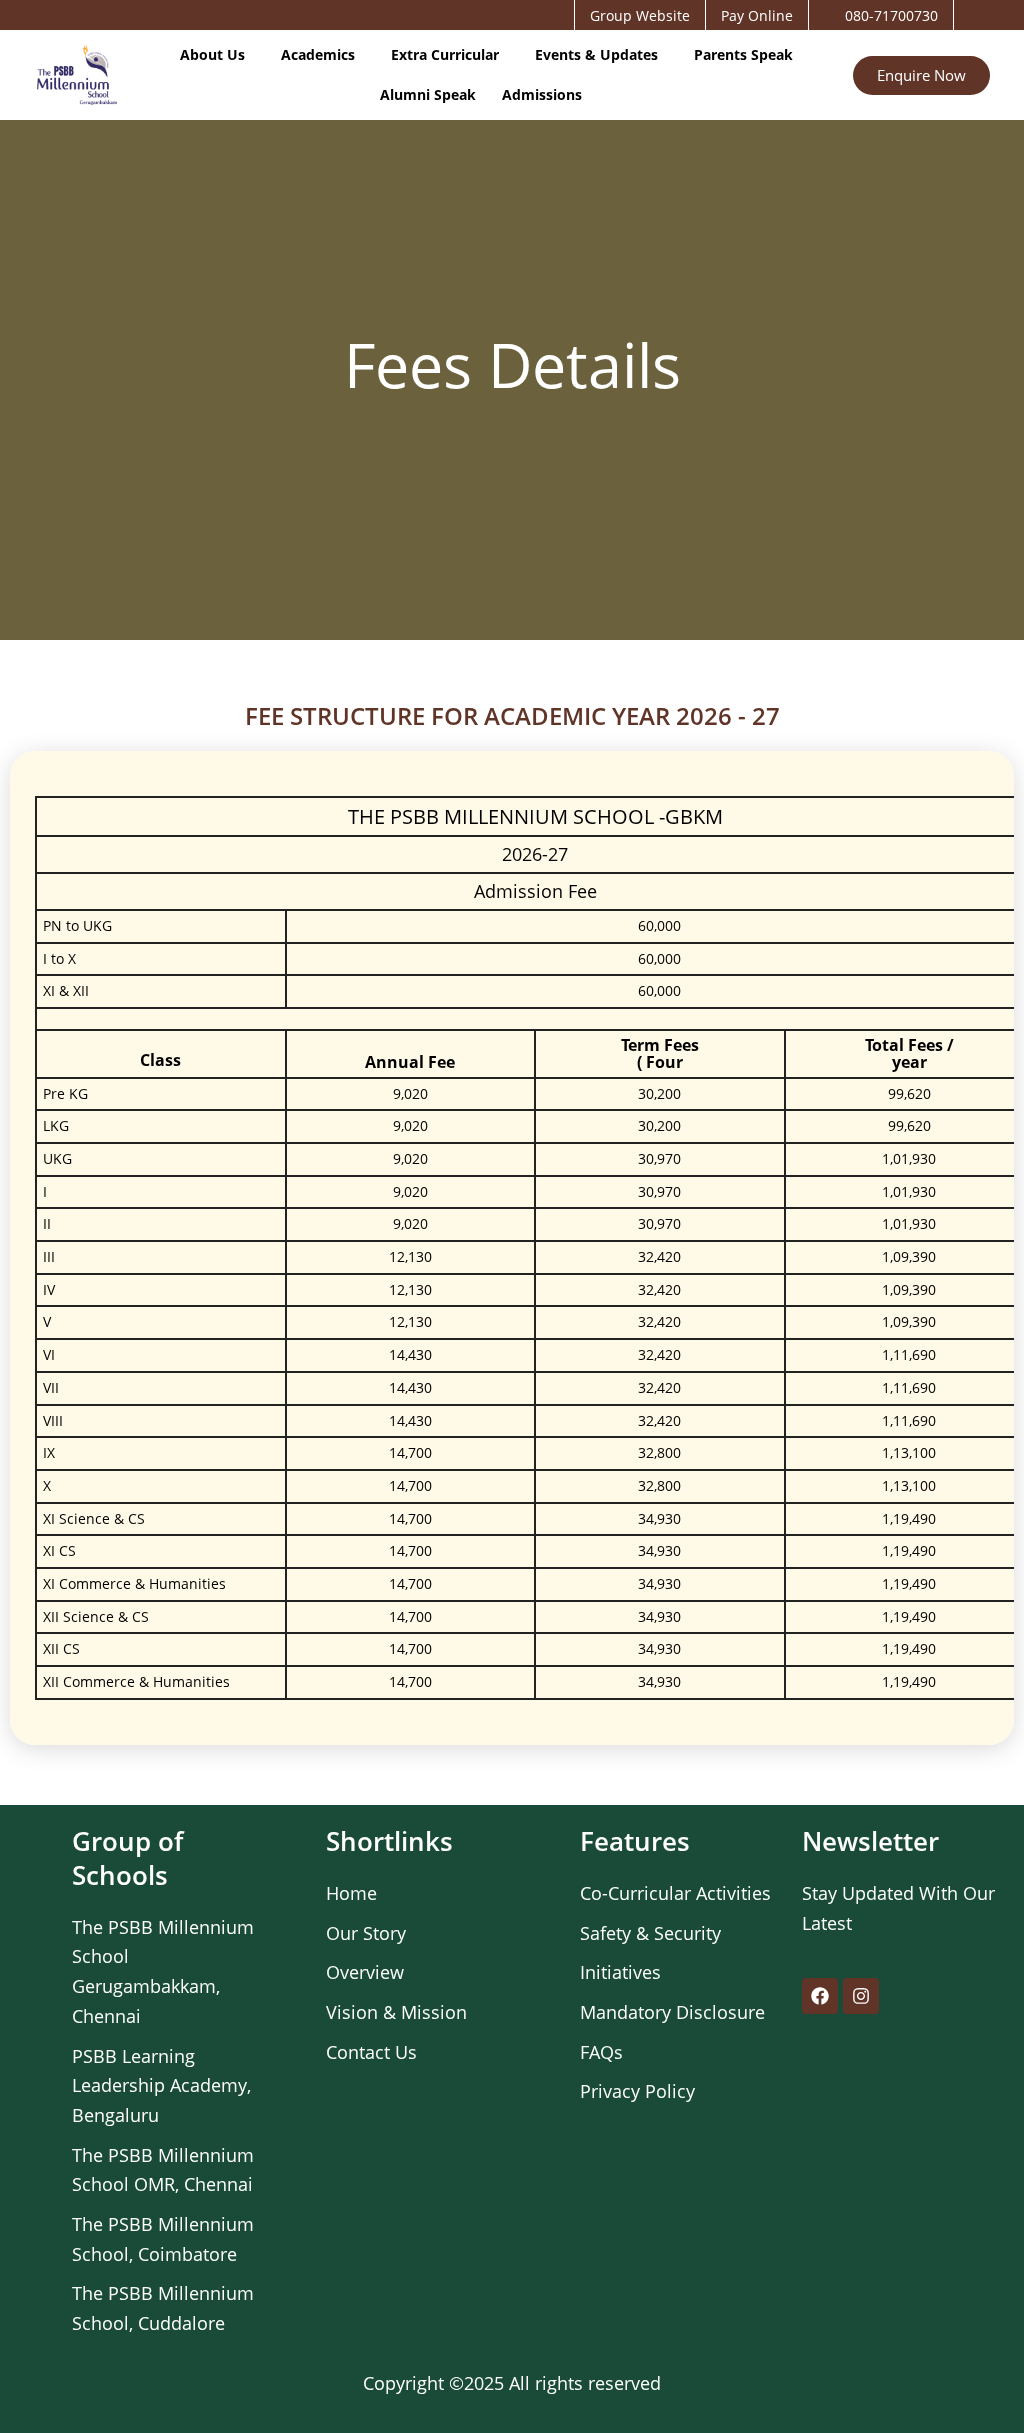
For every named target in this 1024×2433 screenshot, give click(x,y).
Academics (318, 54)
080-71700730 (891, 15)
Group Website (640, 15)
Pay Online (757, 15)
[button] (217, 55)
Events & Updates (596, 54)
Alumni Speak (428, 94)
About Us (212, 54)
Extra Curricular (445, 54)
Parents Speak (743, 54)
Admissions (542, 94)
